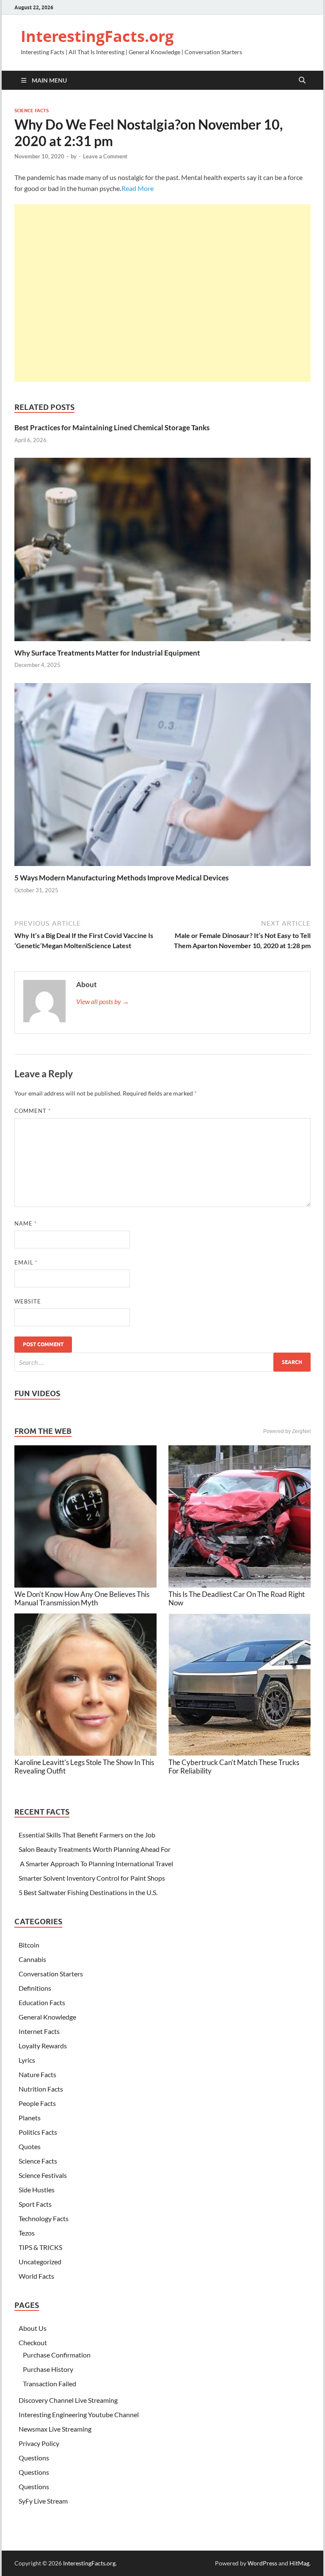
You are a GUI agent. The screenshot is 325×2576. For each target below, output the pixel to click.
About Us (33, 2328)
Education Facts (42, 2002)
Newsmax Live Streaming (55, 2429)
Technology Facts (44, 2218)
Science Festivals (43, 2175)
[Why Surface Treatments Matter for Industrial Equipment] (162, 552)
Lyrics (27, 2060)
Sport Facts (35, 2204)
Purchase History (48, 2369)
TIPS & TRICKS (40, 2247)
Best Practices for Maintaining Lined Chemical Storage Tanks (112, 427)
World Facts (36, 2276)
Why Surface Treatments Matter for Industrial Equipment (107, 653)
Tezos (27, 2233)
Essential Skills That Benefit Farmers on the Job (87, 1835)
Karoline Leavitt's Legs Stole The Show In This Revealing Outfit (84, 1767)
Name (26, 1223)
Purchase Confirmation (57, 2355)
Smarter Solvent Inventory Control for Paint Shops (92, 1878)
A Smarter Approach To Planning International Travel (96, 1864)
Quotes (30, 2146)
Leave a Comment (105, 156)
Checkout (33, 2342)
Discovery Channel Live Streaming (68, 2400)
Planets (30, 2118)
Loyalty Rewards (43, 2046)
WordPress (262, 2563)
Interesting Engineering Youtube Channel (79, 2414)
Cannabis (32, 1959)
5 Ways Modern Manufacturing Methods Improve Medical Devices (121, 878)
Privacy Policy (39, 2443)
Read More (138, 188)
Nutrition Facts (41, 2089)
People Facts (37, 2103)
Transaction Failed (50, 2384)
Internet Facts (39, 2031)
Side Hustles (37, 2190)
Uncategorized (40, 2262)
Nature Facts (37, 2074)
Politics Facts (38, 2132)
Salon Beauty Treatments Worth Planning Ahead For (95, 1849)
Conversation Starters (51, 1974)
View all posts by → (103, 1001)
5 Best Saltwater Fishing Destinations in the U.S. (88, 1892)
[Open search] (302, 80)
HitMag (299, 2563)
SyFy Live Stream (43, 2501)
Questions (34, 2458)
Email (26, 1262)
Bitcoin (29, 1945)
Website (28, 1301)
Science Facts (32, 111)
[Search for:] (162, 1362)
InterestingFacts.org (97, 36)
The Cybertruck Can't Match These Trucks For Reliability (234, 1767)
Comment (33, 1111)
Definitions (35, 1988)
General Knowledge (47, 2017)
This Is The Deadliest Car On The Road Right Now (237, 1598)
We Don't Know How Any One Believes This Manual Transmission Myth (82, 1598)
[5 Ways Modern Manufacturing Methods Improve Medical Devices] (162, 777)
